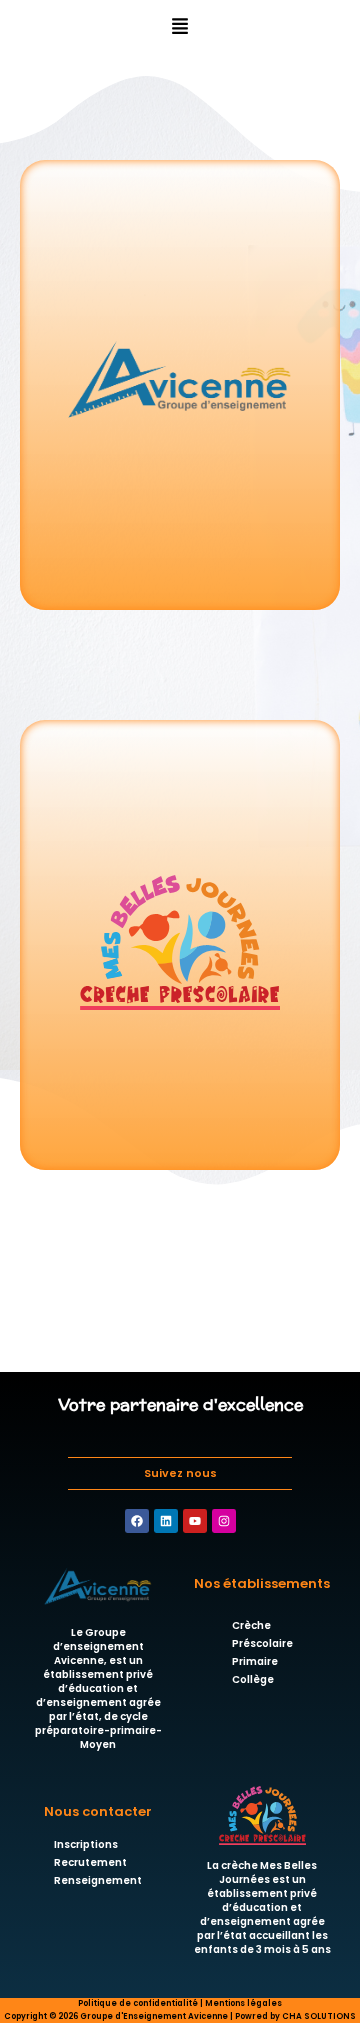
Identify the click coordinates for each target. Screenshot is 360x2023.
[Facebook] (137, 1521)
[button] (180, 26)
